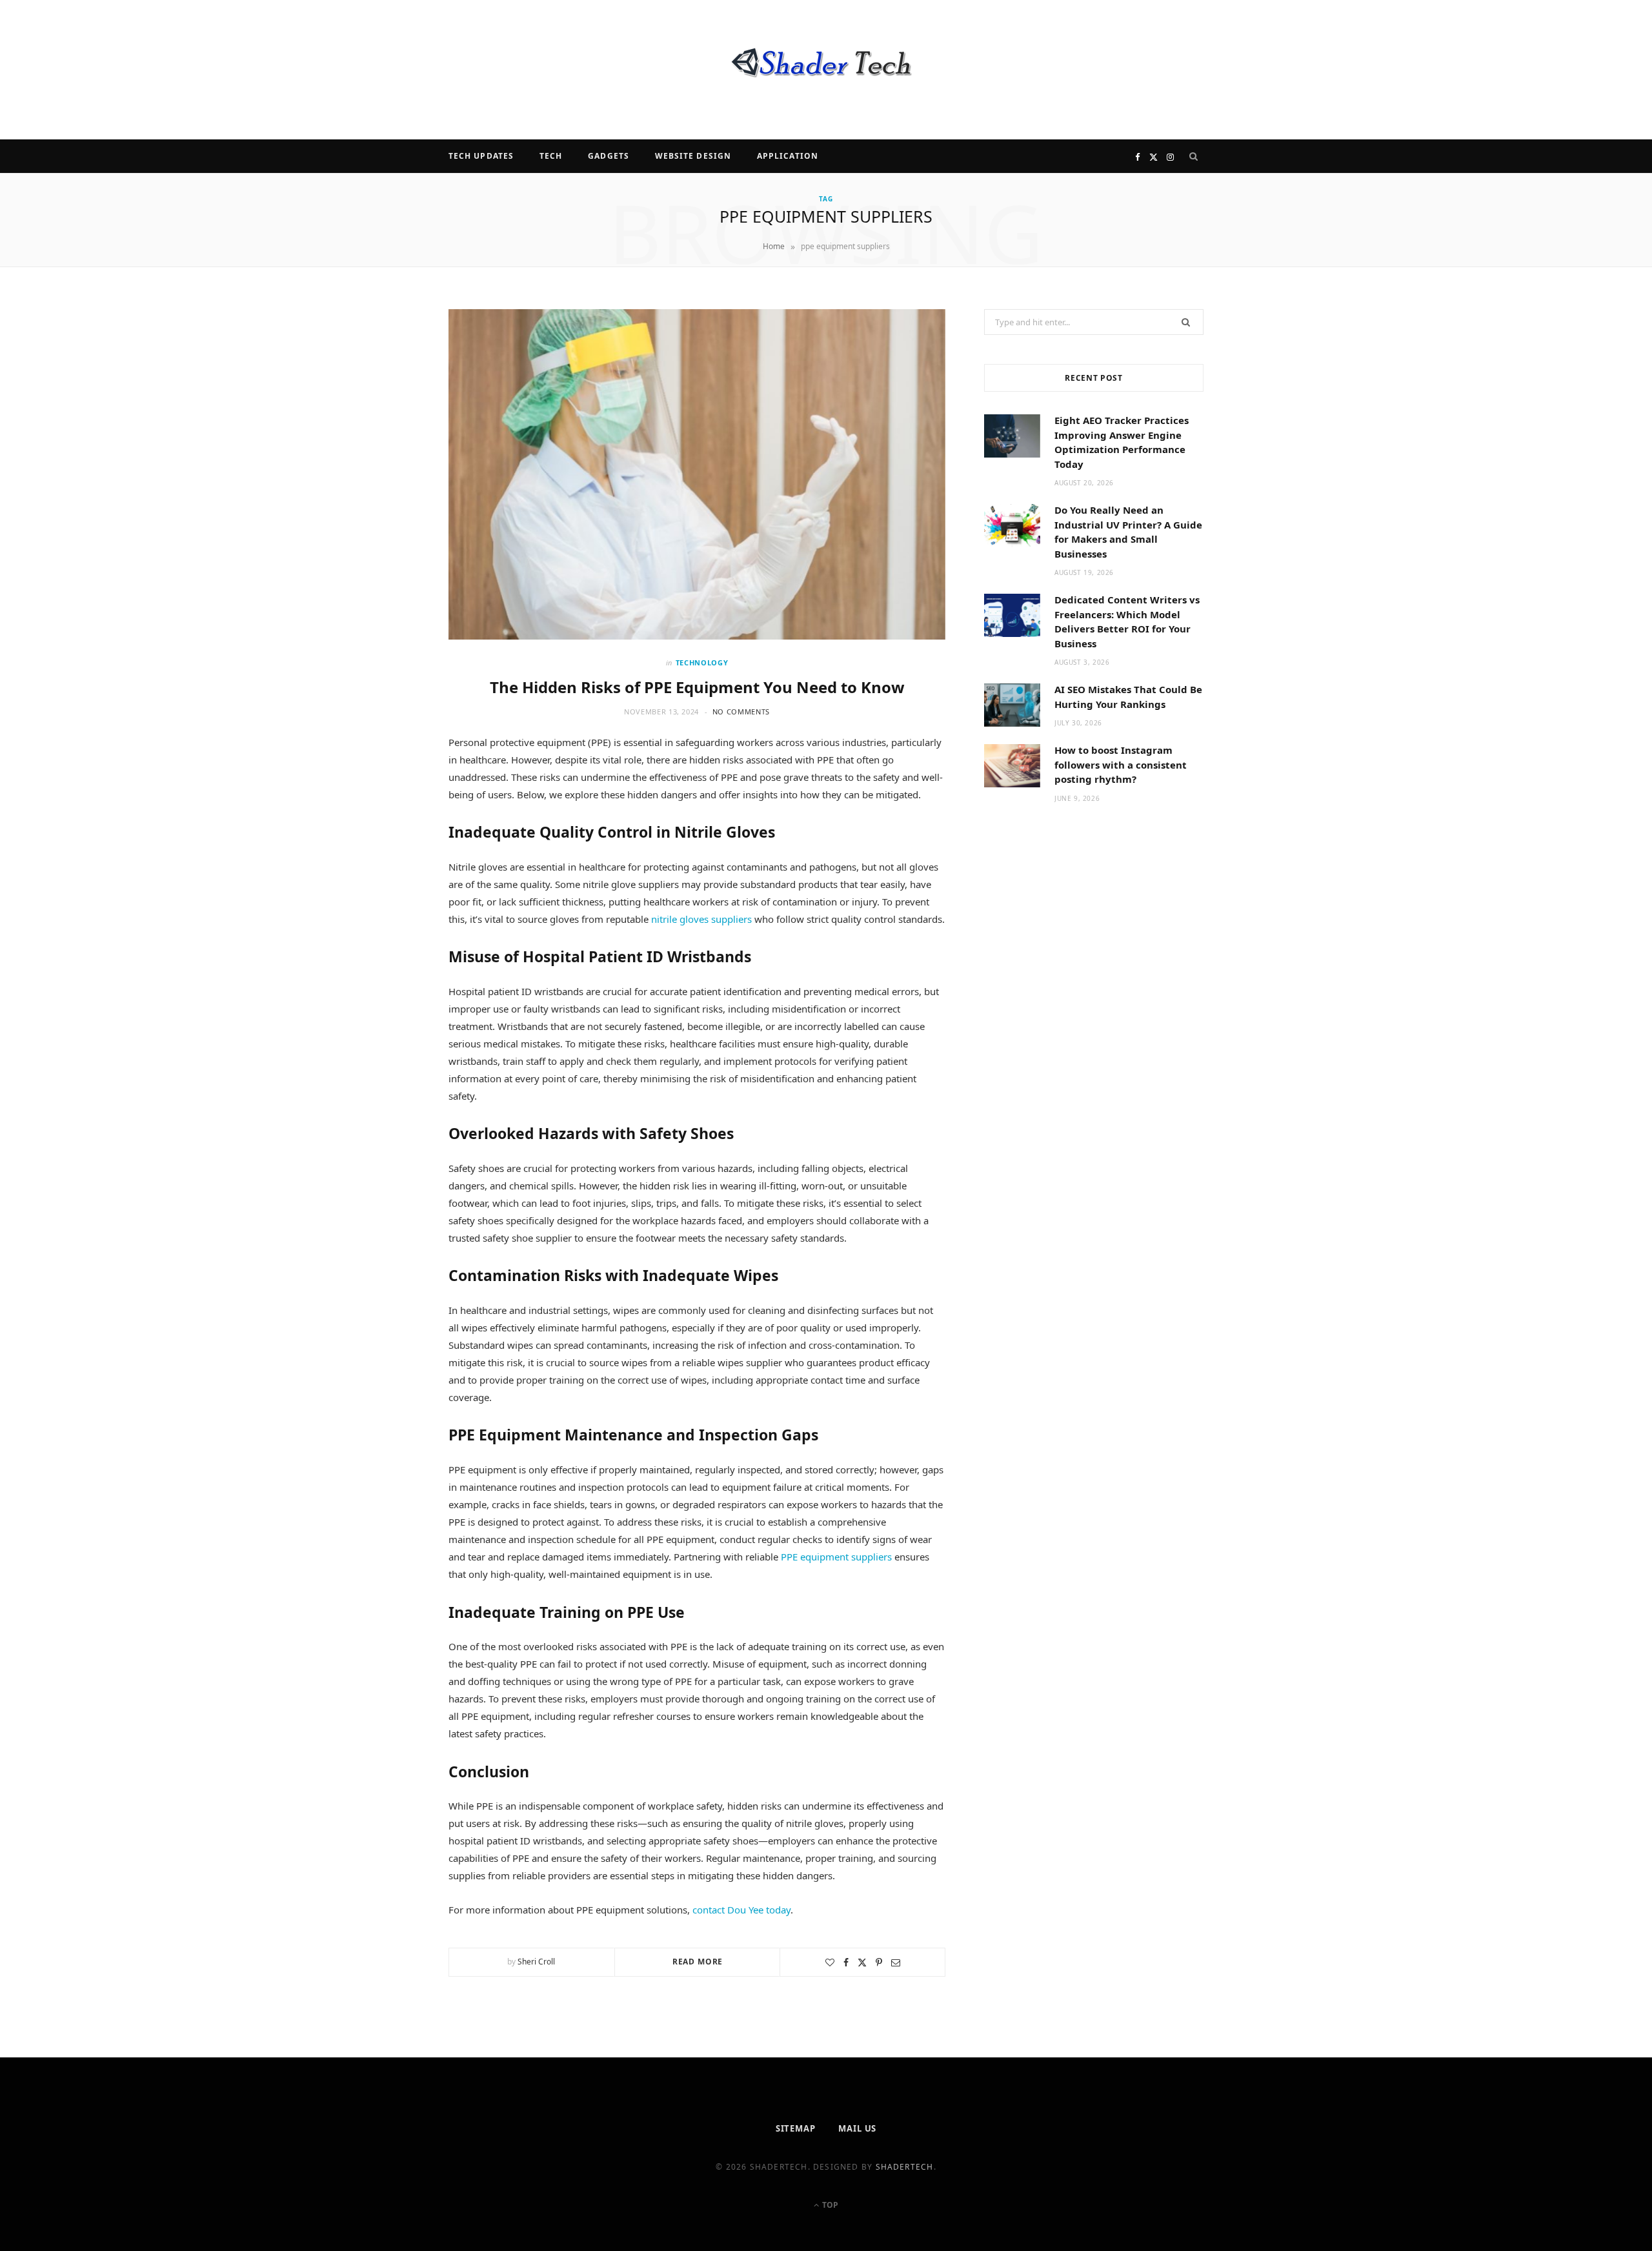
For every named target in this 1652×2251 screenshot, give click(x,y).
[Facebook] (846, 1963)
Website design (693, 156)
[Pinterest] (879, 1963)
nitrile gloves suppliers (701, 919)
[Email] (896, 1963)
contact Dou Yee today (741, 1910)
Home (774, 246)
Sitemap (796, 2128)
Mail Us (857, 2128)
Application (788, 156)
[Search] (1194, 156)
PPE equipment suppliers (836, 1557)
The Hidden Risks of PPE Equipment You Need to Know (697, 687)
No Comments (741, 712)
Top (829, 2205)
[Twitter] (862, 1963)
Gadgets (609, 156)
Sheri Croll (536, 1962)
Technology (702, 662)
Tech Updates (481, 156)
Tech (551, 156)
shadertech (905, 2167)
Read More (698, 1962)
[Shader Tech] (826, 70)
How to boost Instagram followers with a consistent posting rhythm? (1121, 764)
